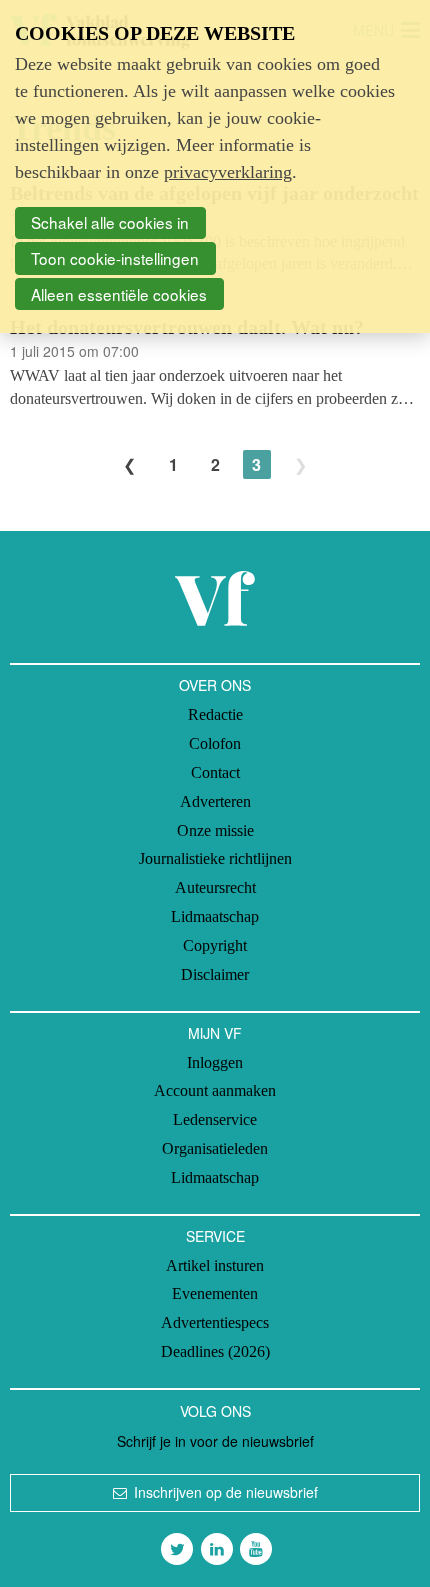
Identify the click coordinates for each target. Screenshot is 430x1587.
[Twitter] (177, 1549)
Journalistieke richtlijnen (215, 858)
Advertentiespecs (215, 1322)
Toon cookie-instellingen (115, 258)
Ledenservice (215, 1119)
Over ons (215, 685)
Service (215, 1236)
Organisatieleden (215, 1148)
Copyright (215, 945)
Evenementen (215, 1293)
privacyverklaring (228, 172)
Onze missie (215, 830)
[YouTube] (256, 1549)
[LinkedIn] (217, 1549)
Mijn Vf (215, 1033)
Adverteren (215, 801)
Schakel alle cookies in (110, 222)
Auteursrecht (215, 887)
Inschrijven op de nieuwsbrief (226, 1492)
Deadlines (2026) (215, 1351)
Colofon (215, 743)
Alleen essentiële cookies (119, 294)
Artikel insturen (215, 1265)
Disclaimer (215, 974)
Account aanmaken (215, 1090)
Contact (215, 772)
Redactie (215, 714)
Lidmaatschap (215, 916)
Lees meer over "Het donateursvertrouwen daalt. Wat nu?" (215, 362)
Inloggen (215, 1062)
